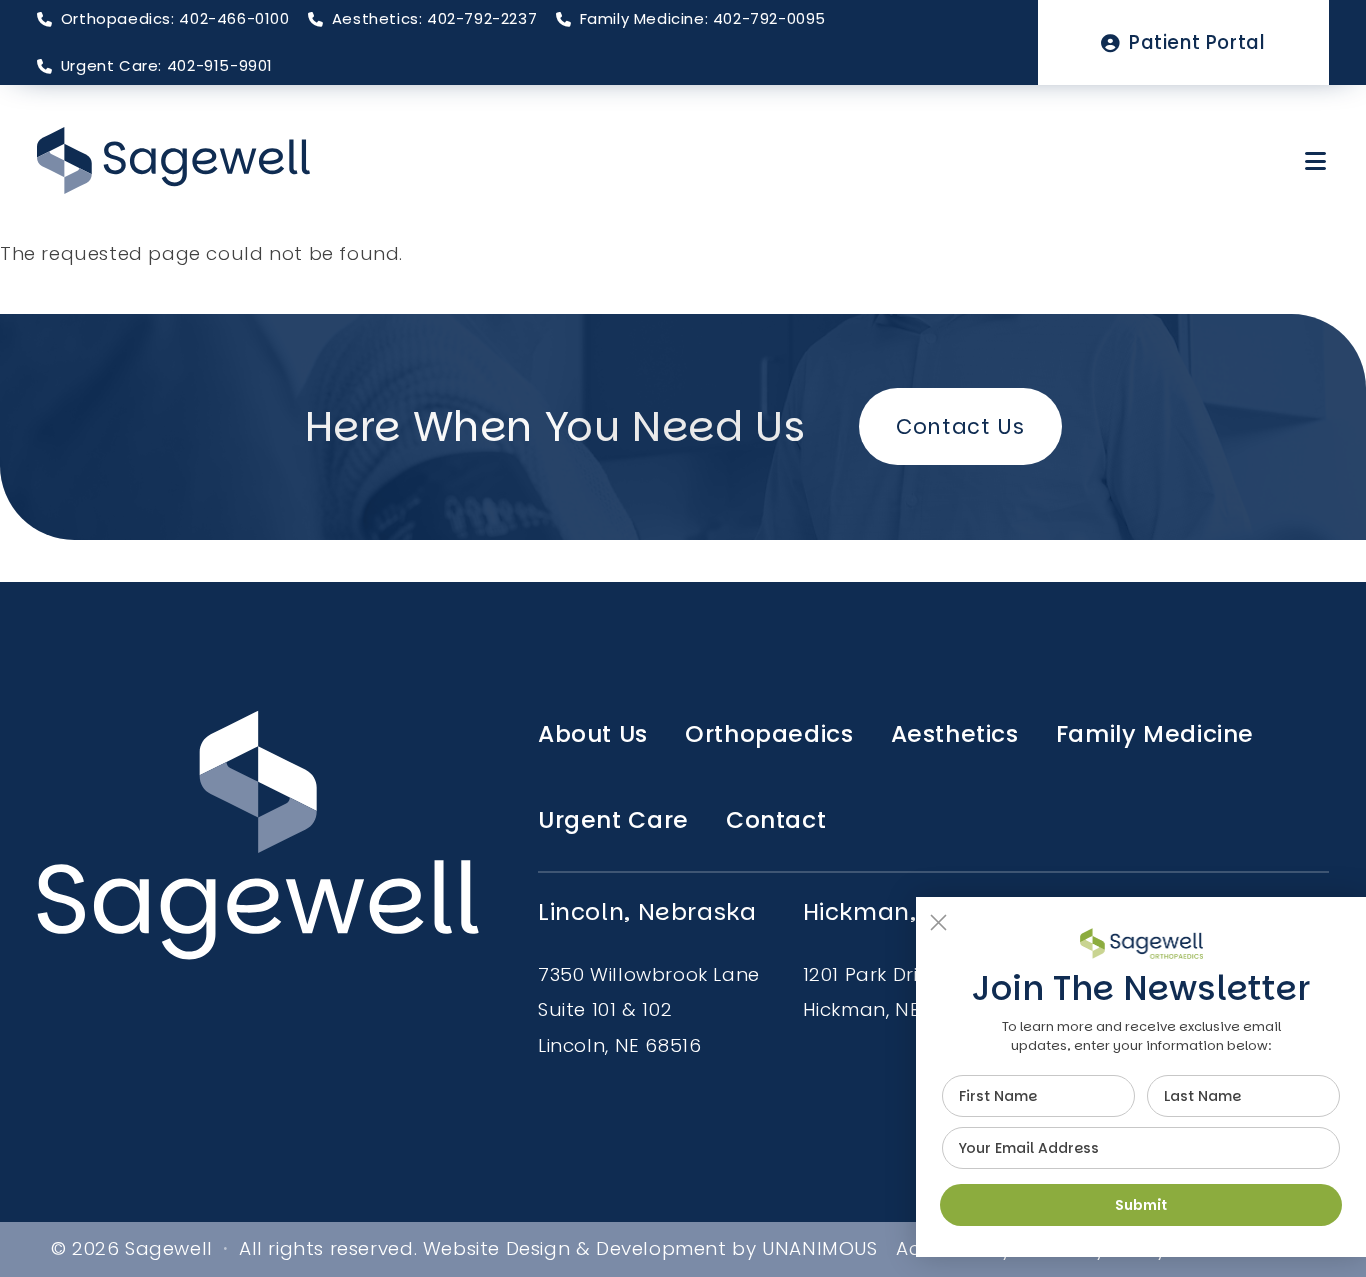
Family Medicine (1155, 734)
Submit (1141, 1205)
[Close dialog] (938, 922)
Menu (1317, 161)
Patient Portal (1197, 42)
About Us (593, 734)
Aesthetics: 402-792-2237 (434, 18)
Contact (776, 820)
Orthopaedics (769, 734)
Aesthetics (955, 734)
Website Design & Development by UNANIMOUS (650, 1248)
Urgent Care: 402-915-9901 (167, 65)
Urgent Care (613, 820)
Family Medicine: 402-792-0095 (703, 18)
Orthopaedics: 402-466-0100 (175, 18)
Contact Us (960, 426)
